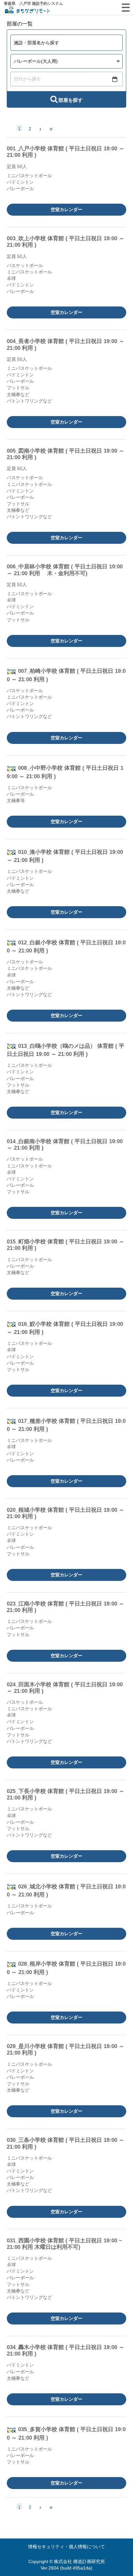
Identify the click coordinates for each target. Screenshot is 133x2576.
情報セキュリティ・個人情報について (66, 2547)
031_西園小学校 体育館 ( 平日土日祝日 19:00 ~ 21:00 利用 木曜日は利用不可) (64, 2244)
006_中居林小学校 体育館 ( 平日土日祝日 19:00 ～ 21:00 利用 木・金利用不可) (65, 570)
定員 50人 (17, 166)
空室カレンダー (66, 209)
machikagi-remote (27, 11)
